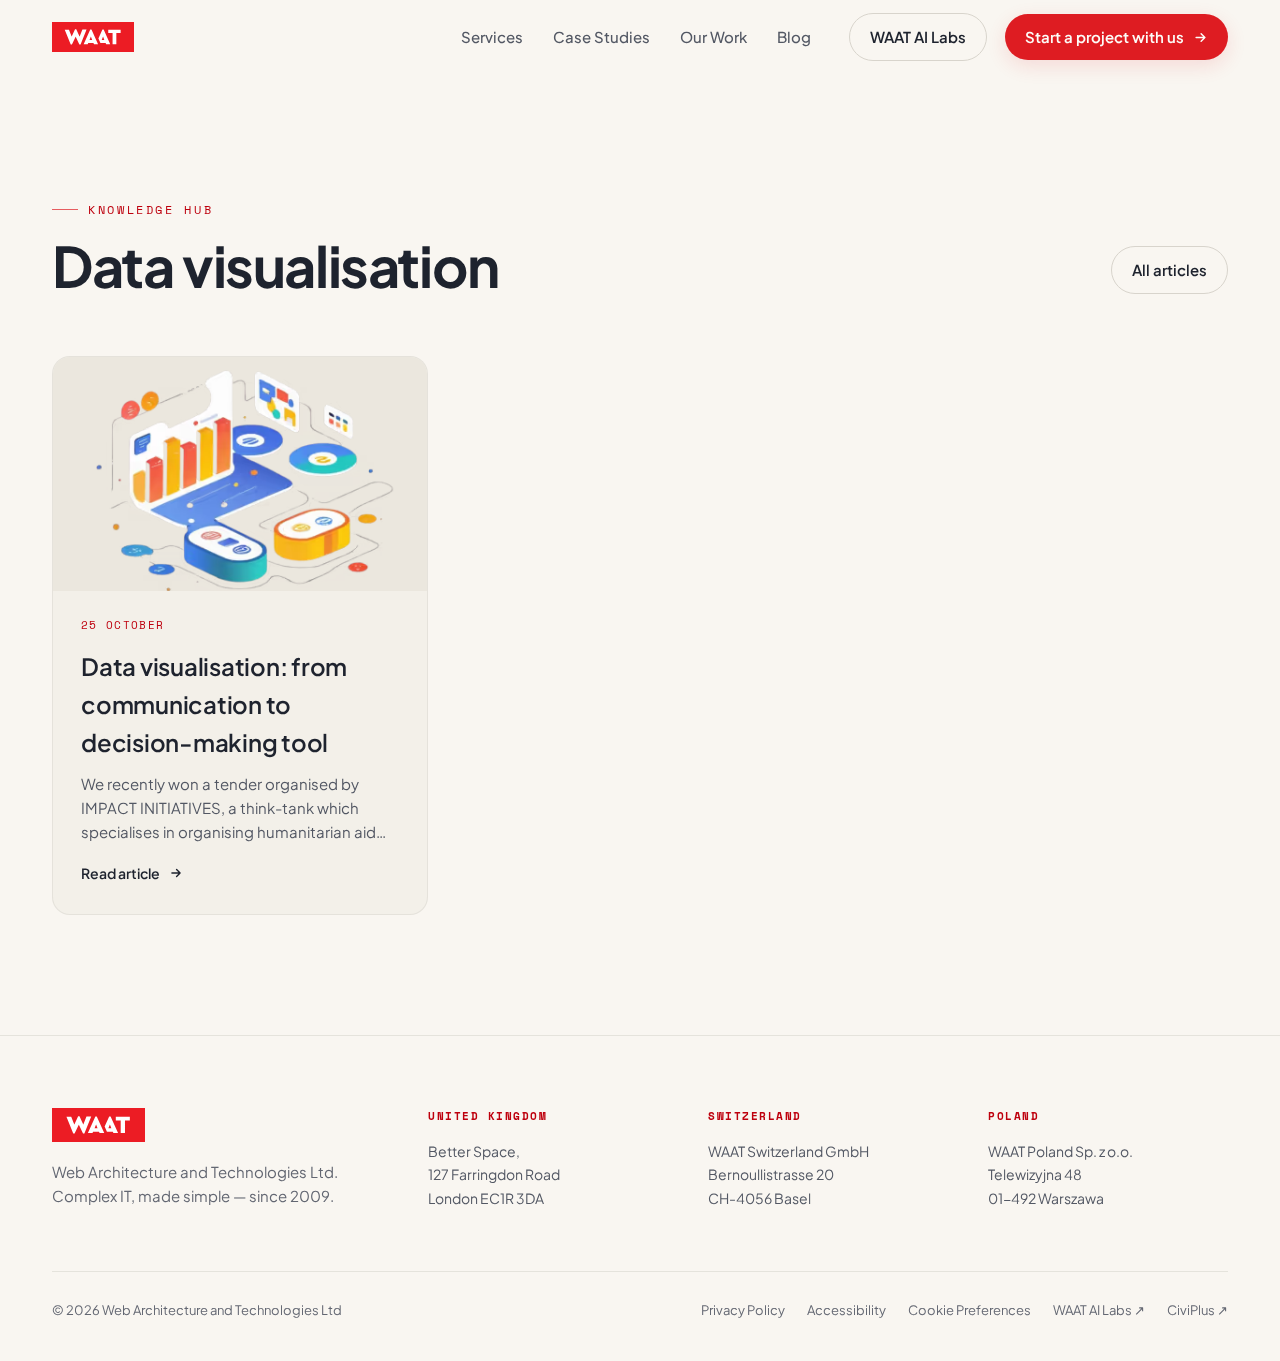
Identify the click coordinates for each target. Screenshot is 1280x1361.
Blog (794, 36)
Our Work (713, 36)
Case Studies (601, 36)
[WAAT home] (93, 37)
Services (492, 36)
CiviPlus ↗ (1197, 1310)
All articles (1169, 269)
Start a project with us (1104, 36)
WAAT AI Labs (918, 36)
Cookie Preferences (969, 1310)
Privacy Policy (743, 1310)
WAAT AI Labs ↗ (1099, 1310)
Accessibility (846, 1310)
